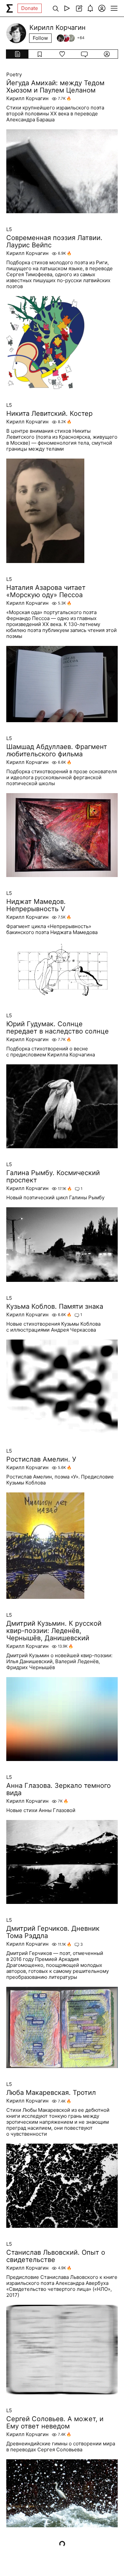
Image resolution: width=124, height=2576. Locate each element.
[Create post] (79, 8)
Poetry (14, 75)
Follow (40, 38)
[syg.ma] (10, 8)
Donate (30, 8)
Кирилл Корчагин (27, 98)
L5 (9, 229)
